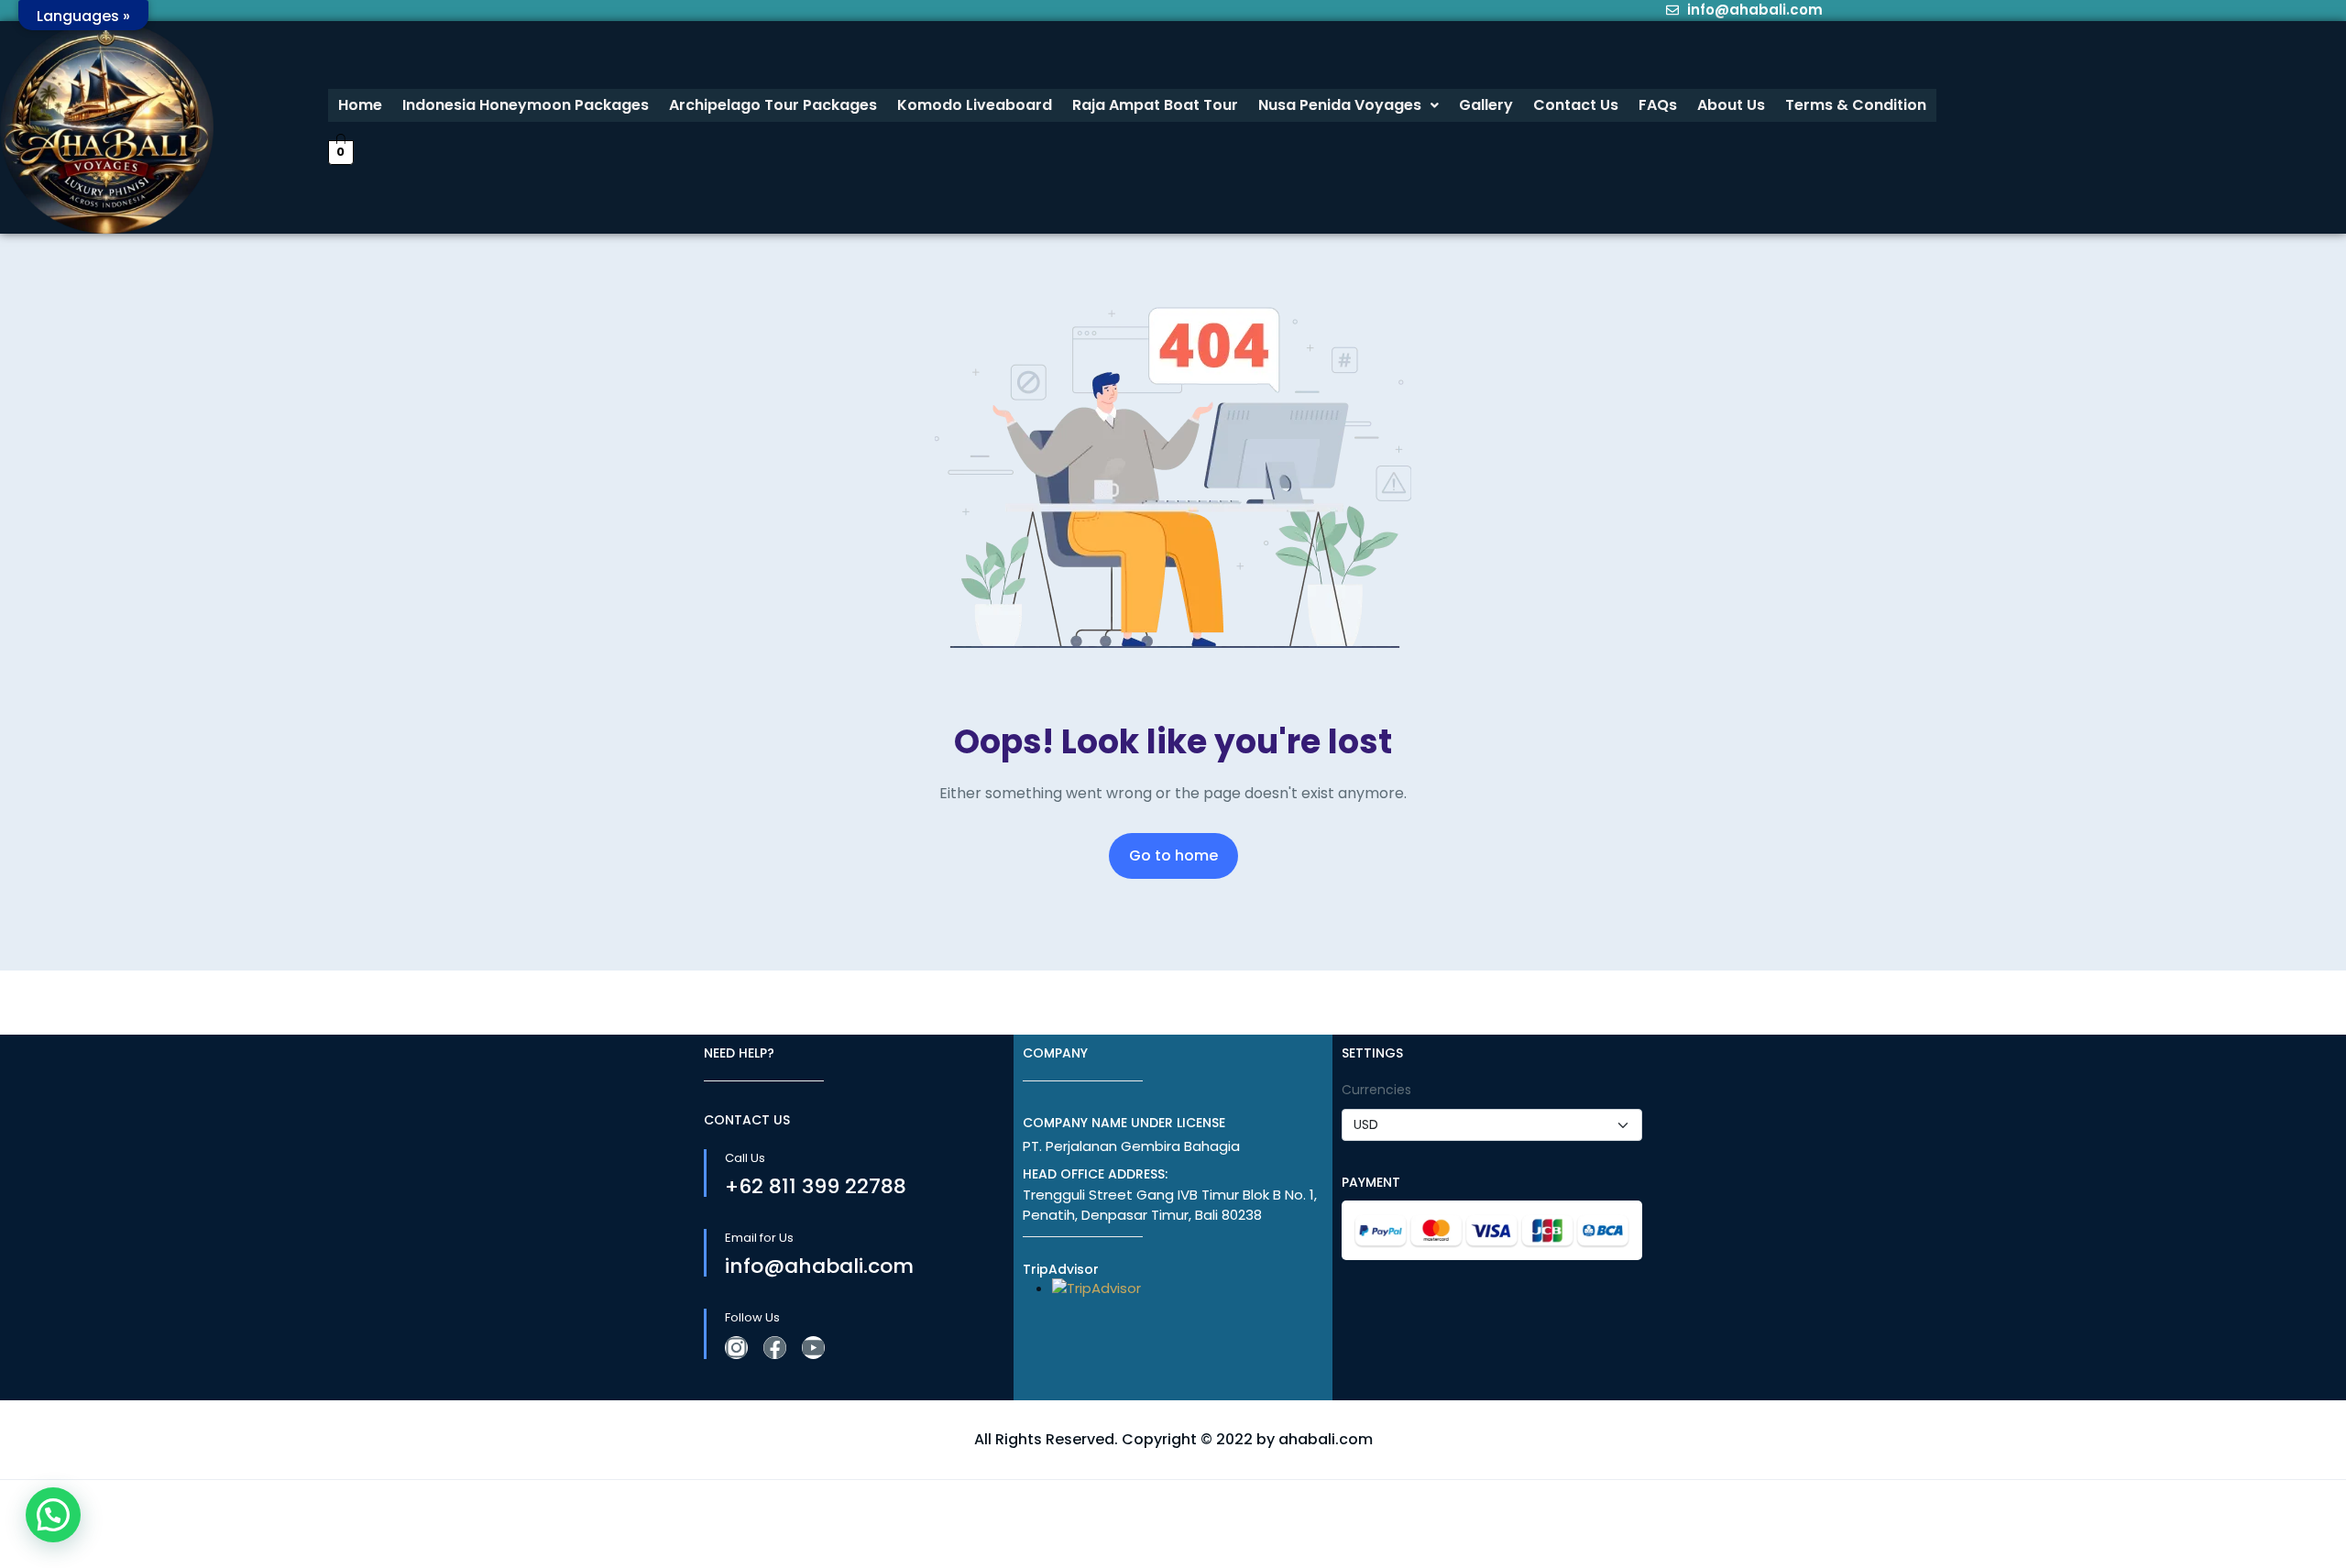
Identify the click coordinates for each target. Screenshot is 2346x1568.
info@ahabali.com (819, 1266)
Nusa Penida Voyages (1340, 105)
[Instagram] (736, 1348)
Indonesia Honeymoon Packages (526, 105)
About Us (1731, 105)
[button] (1348, 105)
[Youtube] (813, 1348)
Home (360, 105)
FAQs (1658, 105)
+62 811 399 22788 (816, 1186)
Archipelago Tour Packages (773, 105)
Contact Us (1576, 105)
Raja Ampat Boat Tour (1155, 105)
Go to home (1173, 855)
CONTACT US (747, 1120)
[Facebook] (775, 1348)
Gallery (1486, 105)
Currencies (1376, 1090)
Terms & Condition (1856, 105)
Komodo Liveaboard (975, 105)
